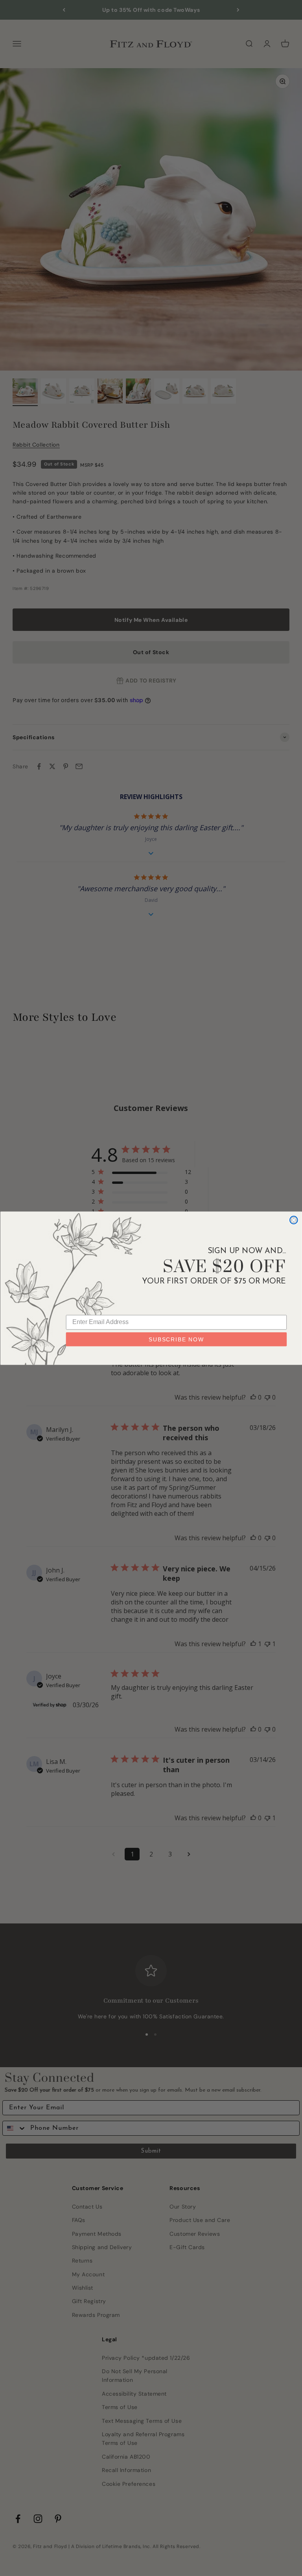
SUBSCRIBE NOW (176, 1339)
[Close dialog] (294, 1220)
